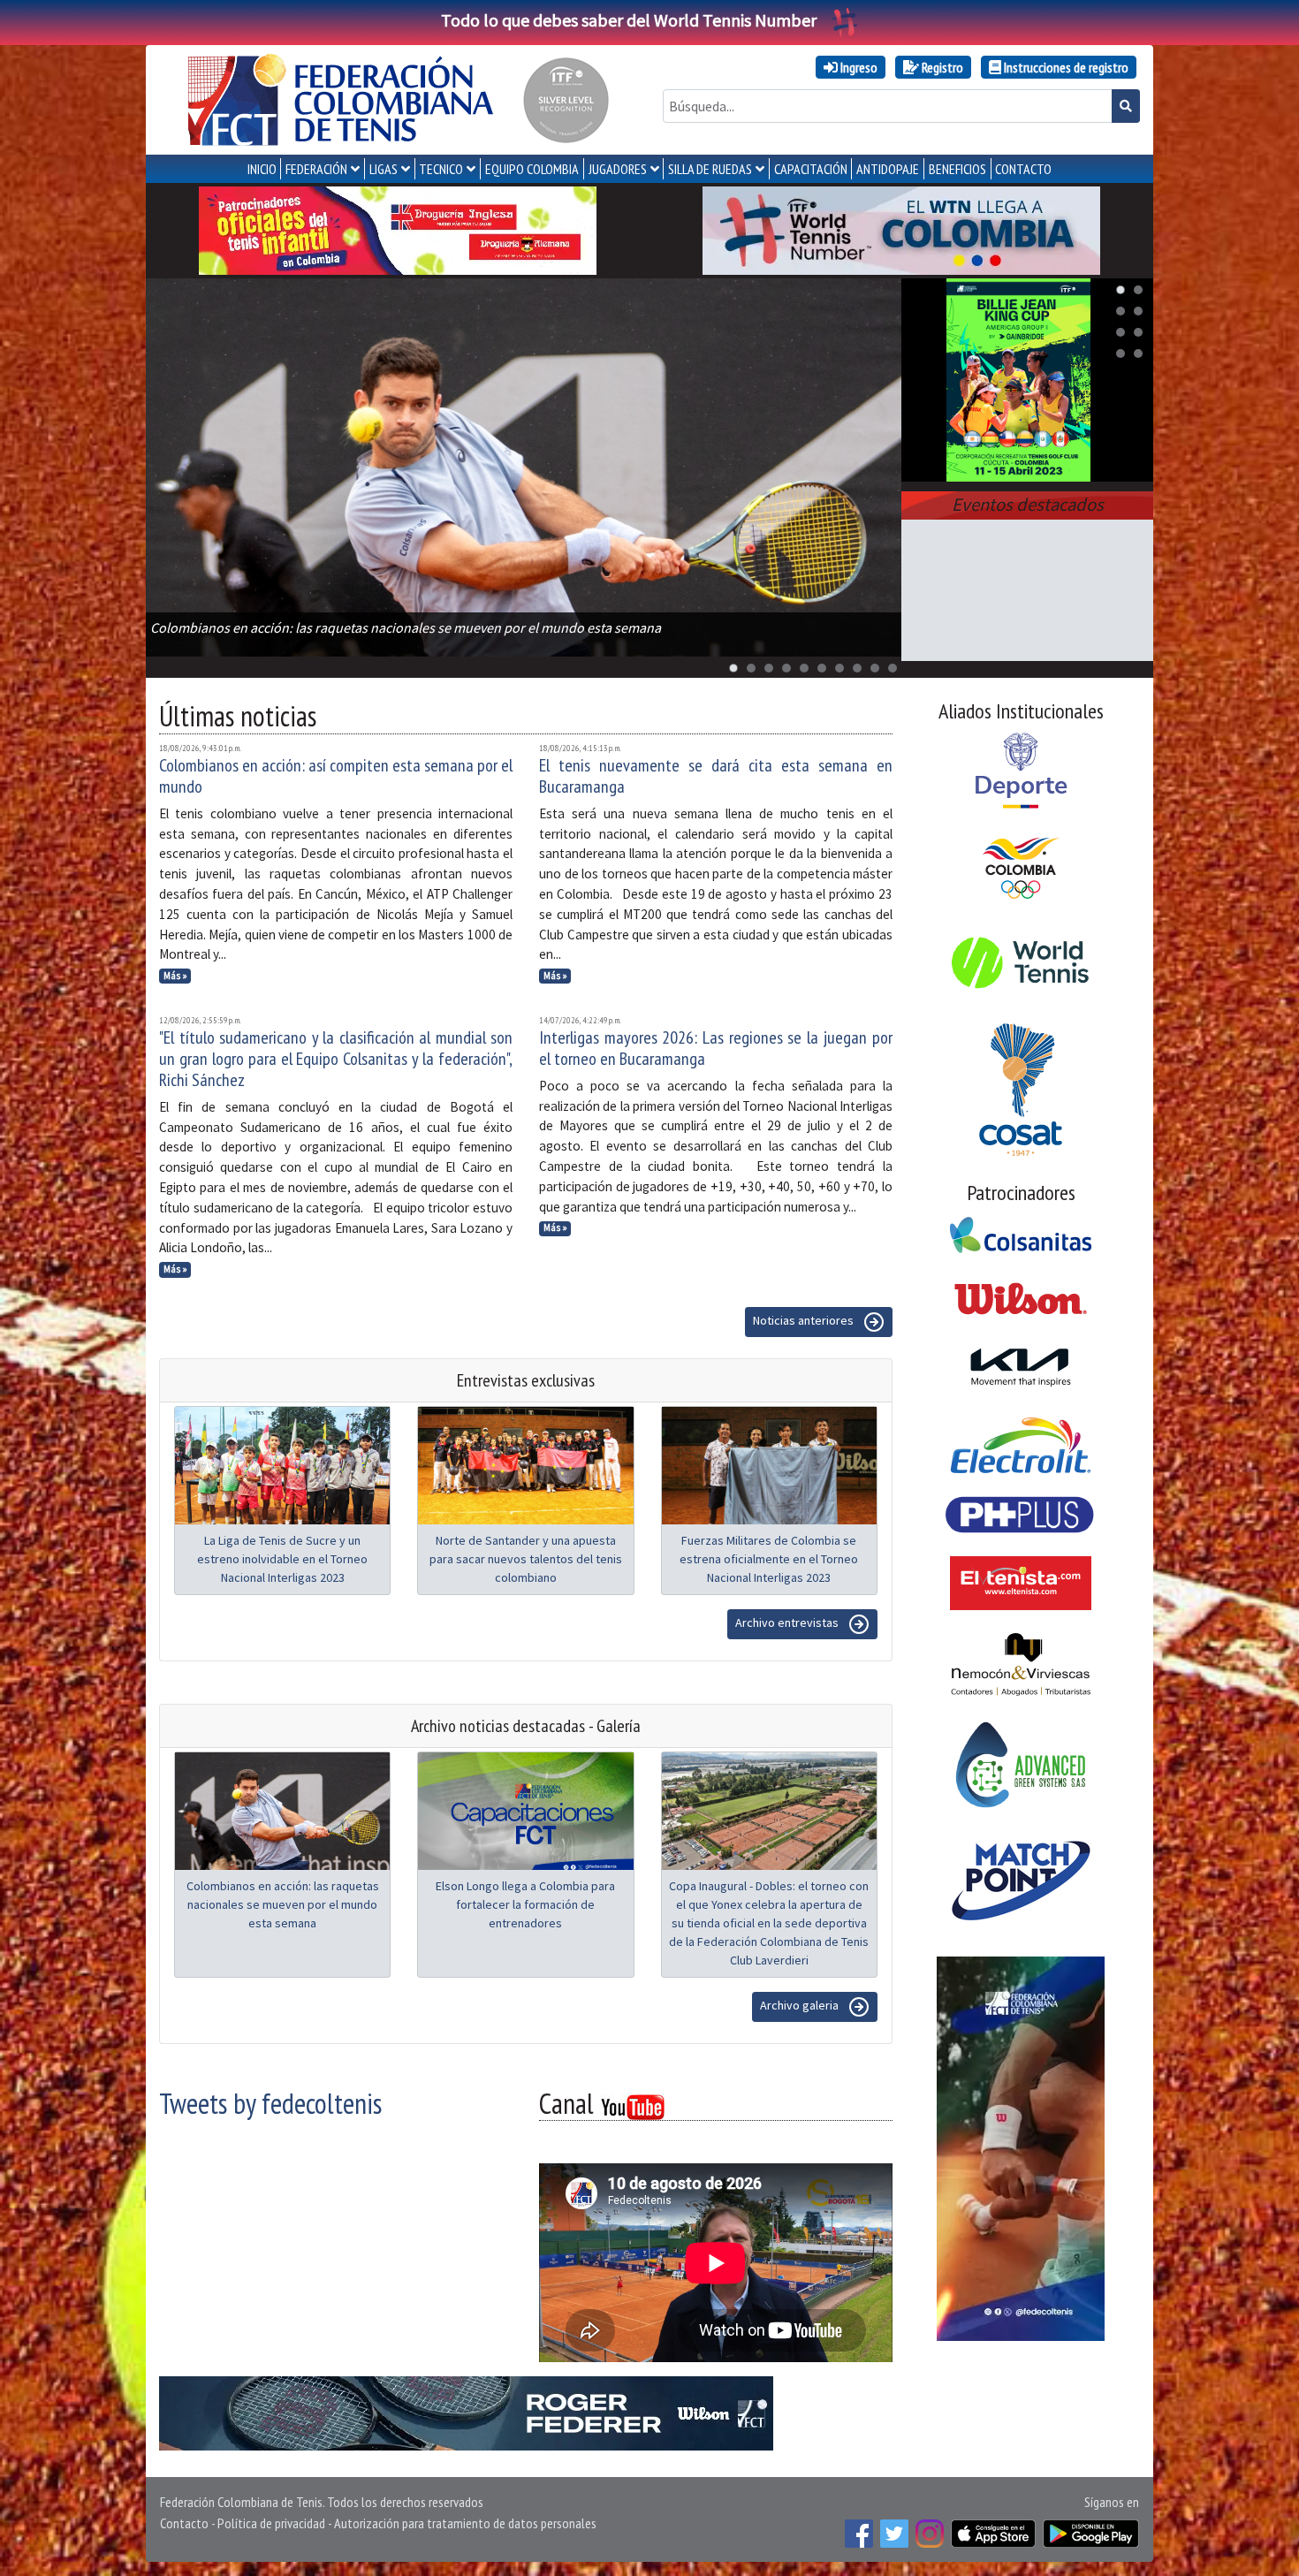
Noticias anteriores (805, 1320)
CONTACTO (1023, 169)
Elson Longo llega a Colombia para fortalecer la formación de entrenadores (525, 1904)
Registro (941, 67)
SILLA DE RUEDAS (710, 169)
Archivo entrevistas (788, 1622)
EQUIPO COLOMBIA (532, 169)
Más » (175, 976)
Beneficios (957, 169)
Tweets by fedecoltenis (270, 2103)
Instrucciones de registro (1065, 67)
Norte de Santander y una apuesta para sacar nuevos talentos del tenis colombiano (526, 1559)
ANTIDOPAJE (888, 169)
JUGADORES (618, 169)
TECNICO (441, 169)
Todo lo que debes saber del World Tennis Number (629, 20)
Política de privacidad (271, 2523)
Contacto (184, 2523)
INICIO (262, 169)
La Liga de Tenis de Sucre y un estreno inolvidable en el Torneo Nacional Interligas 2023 (282, 1559)
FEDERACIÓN (316, 169)
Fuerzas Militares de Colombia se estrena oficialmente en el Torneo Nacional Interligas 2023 (769, 1559)
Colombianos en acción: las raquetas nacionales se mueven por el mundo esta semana (283, 1904)
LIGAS (384, 169)
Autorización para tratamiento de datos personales (465, 2523)
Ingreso (858, 67)
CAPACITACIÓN (811, 169)
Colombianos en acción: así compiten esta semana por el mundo (336, 776)
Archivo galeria (801, 2005)
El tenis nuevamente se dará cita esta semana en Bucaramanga (716, 776)
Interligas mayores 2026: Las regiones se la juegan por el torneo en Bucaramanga (716, 1048)
